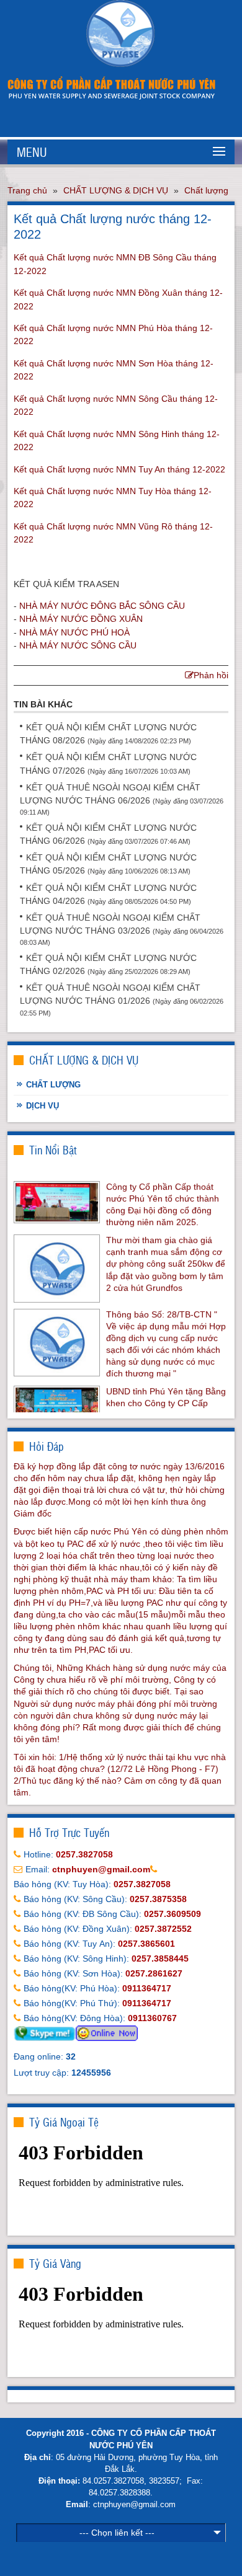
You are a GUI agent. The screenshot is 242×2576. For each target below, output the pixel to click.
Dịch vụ (43, 1106)
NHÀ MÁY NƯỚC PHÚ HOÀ (74, 632)
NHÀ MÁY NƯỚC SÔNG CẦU (78, 645)
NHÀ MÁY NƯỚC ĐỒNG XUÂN (81, 619)
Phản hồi (211, 675)
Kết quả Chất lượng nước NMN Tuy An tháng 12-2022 (119, 469)
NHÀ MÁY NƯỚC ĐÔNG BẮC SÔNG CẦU (102, 606)
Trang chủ (27, 190)
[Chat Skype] (45, 2032)
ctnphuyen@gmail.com (134, 2504)
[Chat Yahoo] (107, 2032)
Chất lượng (206, 190)
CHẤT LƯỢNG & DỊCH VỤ (116, 190)
